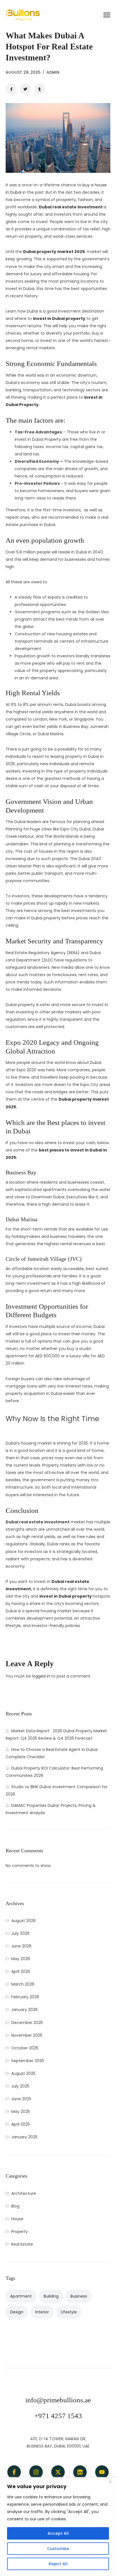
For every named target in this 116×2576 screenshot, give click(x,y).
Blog (15, 2206)
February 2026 (25, 1997)
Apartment (21, 2296)
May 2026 (21, 1959)
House (17, 2219)
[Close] (110, 2482)
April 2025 (21, 2124)
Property (20, 2232)
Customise (58, 2549)
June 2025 (21, 2099)
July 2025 (20, 2086)
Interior (42, 2312)
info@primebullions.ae (58, 2400)
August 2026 (24, 1921)
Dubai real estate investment (71, 207)
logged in (41, 1676)
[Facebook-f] (14, 2472)
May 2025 (21, 2112)
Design (17, 2312)
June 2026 (21, 1946)
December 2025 (27, 2023)
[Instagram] (36, 2472)
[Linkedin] (80, 2472)
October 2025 (25, 2048)
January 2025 (24, 2137)
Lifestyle (69, 2312)
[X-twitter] (58, 2472)
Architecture (24, 2193)
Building (51, 2296)
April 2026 (21, 1971)
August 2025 (23, 2073)
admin (53, 72)
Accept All (58, 2533)
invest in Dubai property (59, 319)
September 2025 (28, 2061)
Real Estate (22, 2244)
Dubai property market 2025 (54, 252)
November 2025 (27, 2035)
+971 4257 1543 (58, 2416)
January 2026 (24, 2010)
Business (79, 2296)
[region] (58, 2527)
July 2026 (20, 1933)
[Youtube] (102, 2472)
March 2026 (23, 1984)
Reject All (58, 2564)
